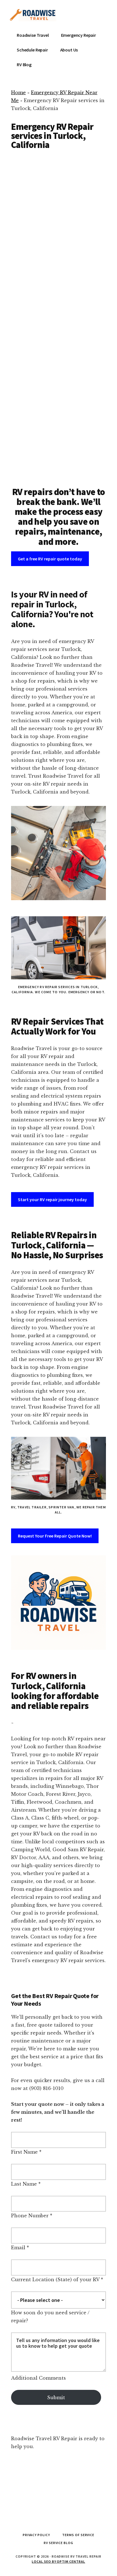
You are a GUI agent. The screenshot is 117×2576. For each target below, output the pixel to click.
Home (18, 93)
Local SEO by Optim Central (58, 2561)
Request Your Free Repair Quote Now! (55, 1536)
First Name (24, 2152)
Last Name (24, 2184)
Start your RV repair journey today (52, 1199)
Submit (56, 2397)
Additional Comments (38, 2378)
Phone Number (30, 2216)
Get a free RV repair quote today (50, 559)
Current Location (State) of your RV (55, 2280)
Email (18, 2248)
